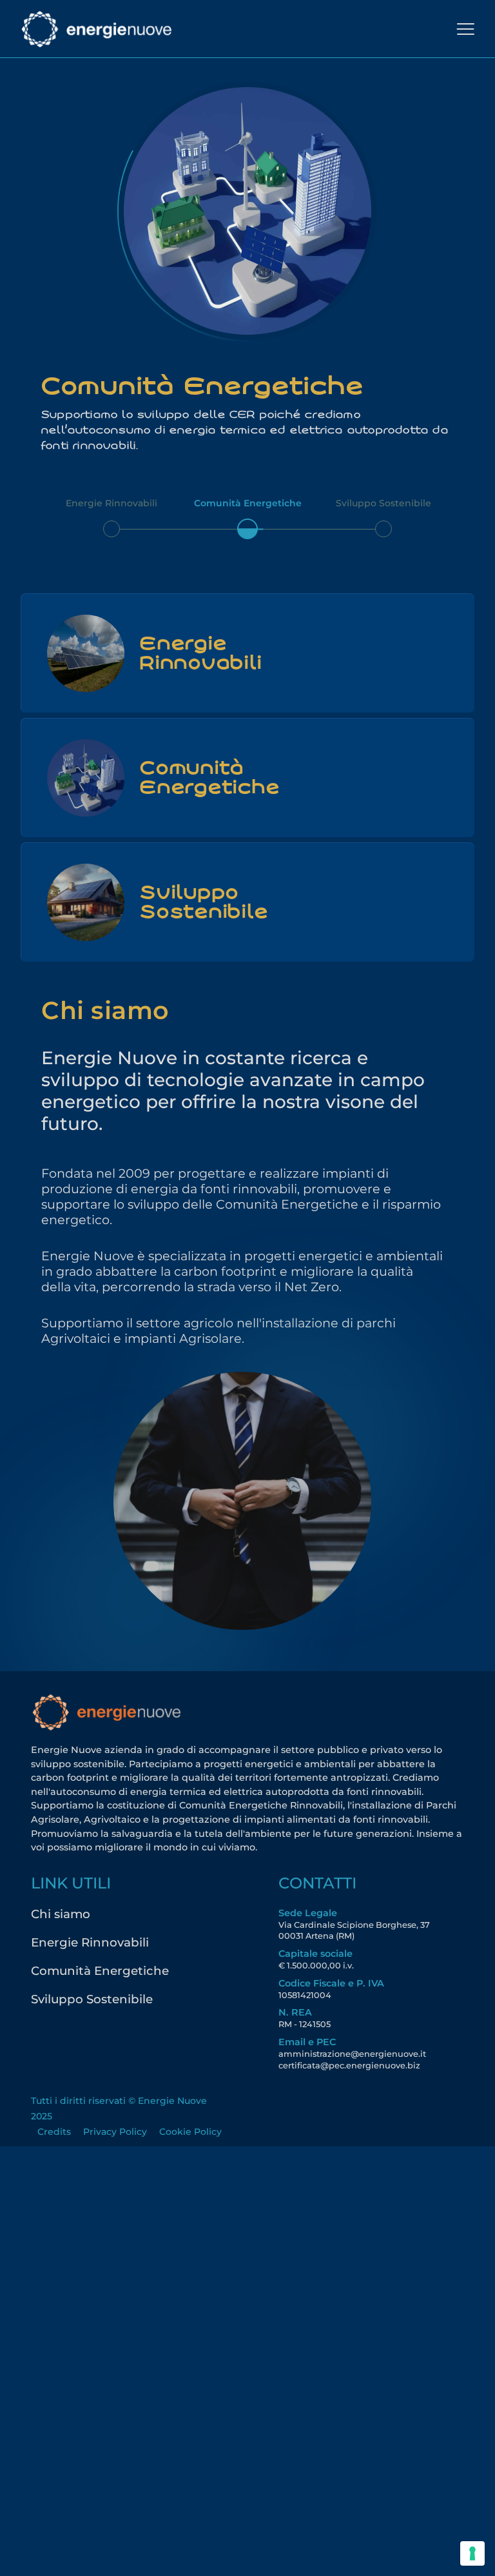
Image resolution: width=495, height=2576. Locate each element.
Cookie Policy (190, 2132)
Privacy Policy (115, 2132)
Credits (54, 2132)
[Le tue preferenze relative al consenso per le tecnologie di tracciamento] (472, 2553)
